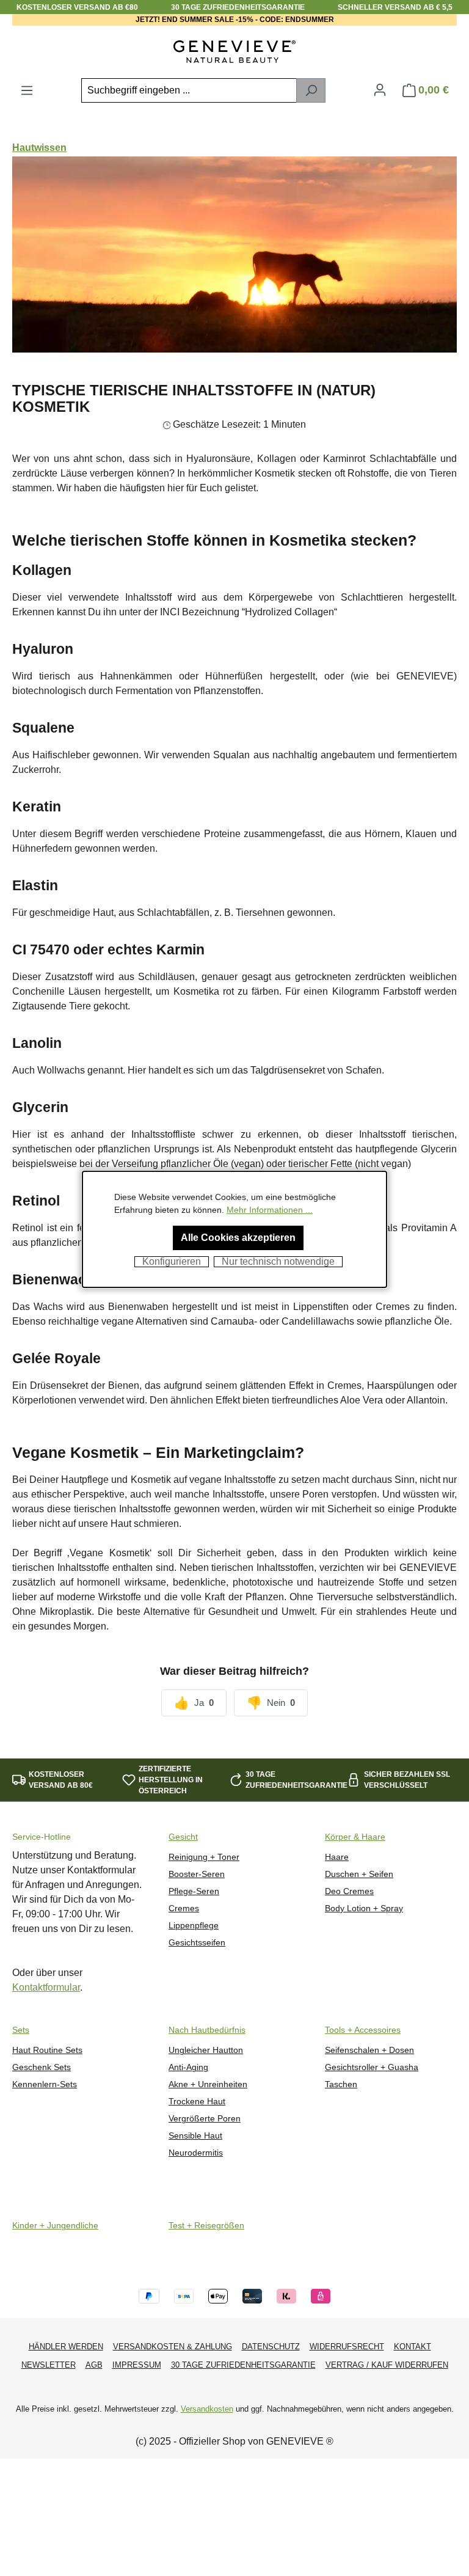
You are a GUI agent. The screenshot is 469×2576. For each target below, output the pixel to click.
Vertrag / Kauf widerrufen (387, 2365)
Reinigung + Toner (204, 1857)
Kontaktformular (46, 1987)
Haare (337, 1857)
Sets (21, 2030)
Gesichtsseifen (197, 1943)
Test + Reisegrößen (206, 2226)
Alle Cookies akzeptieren (238, 1238)
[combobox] (189, 90)
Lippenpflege (194, 1926)
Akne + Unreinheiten (208, 2084)
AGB (94, 2365)
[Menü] (27, 90)
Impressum (137, 2365)
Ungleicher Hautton (206, 2050)
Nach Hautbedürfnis (207, 2030)
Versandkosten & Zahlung (173, 2347)
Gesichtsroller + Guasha (372, 2067)
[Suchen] (311, 90)
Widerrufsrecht (347, 2347)
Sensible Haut (195, 2136)
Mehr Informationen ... (270, 1210)
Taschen (341, 2084)
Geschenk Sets (42, 2067)
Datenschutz (271, 2347)
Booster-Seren (197, 1874)
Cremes (184, 1908)
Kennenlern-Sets (45, 2084)
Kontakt (413, 2347)
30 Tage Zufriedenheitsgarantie (243, 2365)
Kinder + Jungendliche (55, 2226)
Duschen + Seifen (359, 1874)
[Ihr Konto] (380, 90)
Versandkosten (207, 2409)
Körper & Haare (355, 1837)
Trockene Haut (197, 2102)
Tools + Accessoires (363, 2030)
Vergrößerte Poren (205, 2119)
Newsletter (49, 2365)
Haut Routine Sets (47, 2050)
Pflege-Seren (194, 1891)
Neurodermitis (196, 2153)
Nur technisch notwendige (278, 1261)
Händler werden (66, 2347)
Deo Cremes (349, 1891)
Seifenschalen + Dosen (369, 2050)
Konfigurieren (172, 1261)
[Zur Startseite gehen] (234, 52)
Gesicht (183, 1837)
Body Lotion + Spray (364, 1908)
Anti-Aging (188, 2067)
